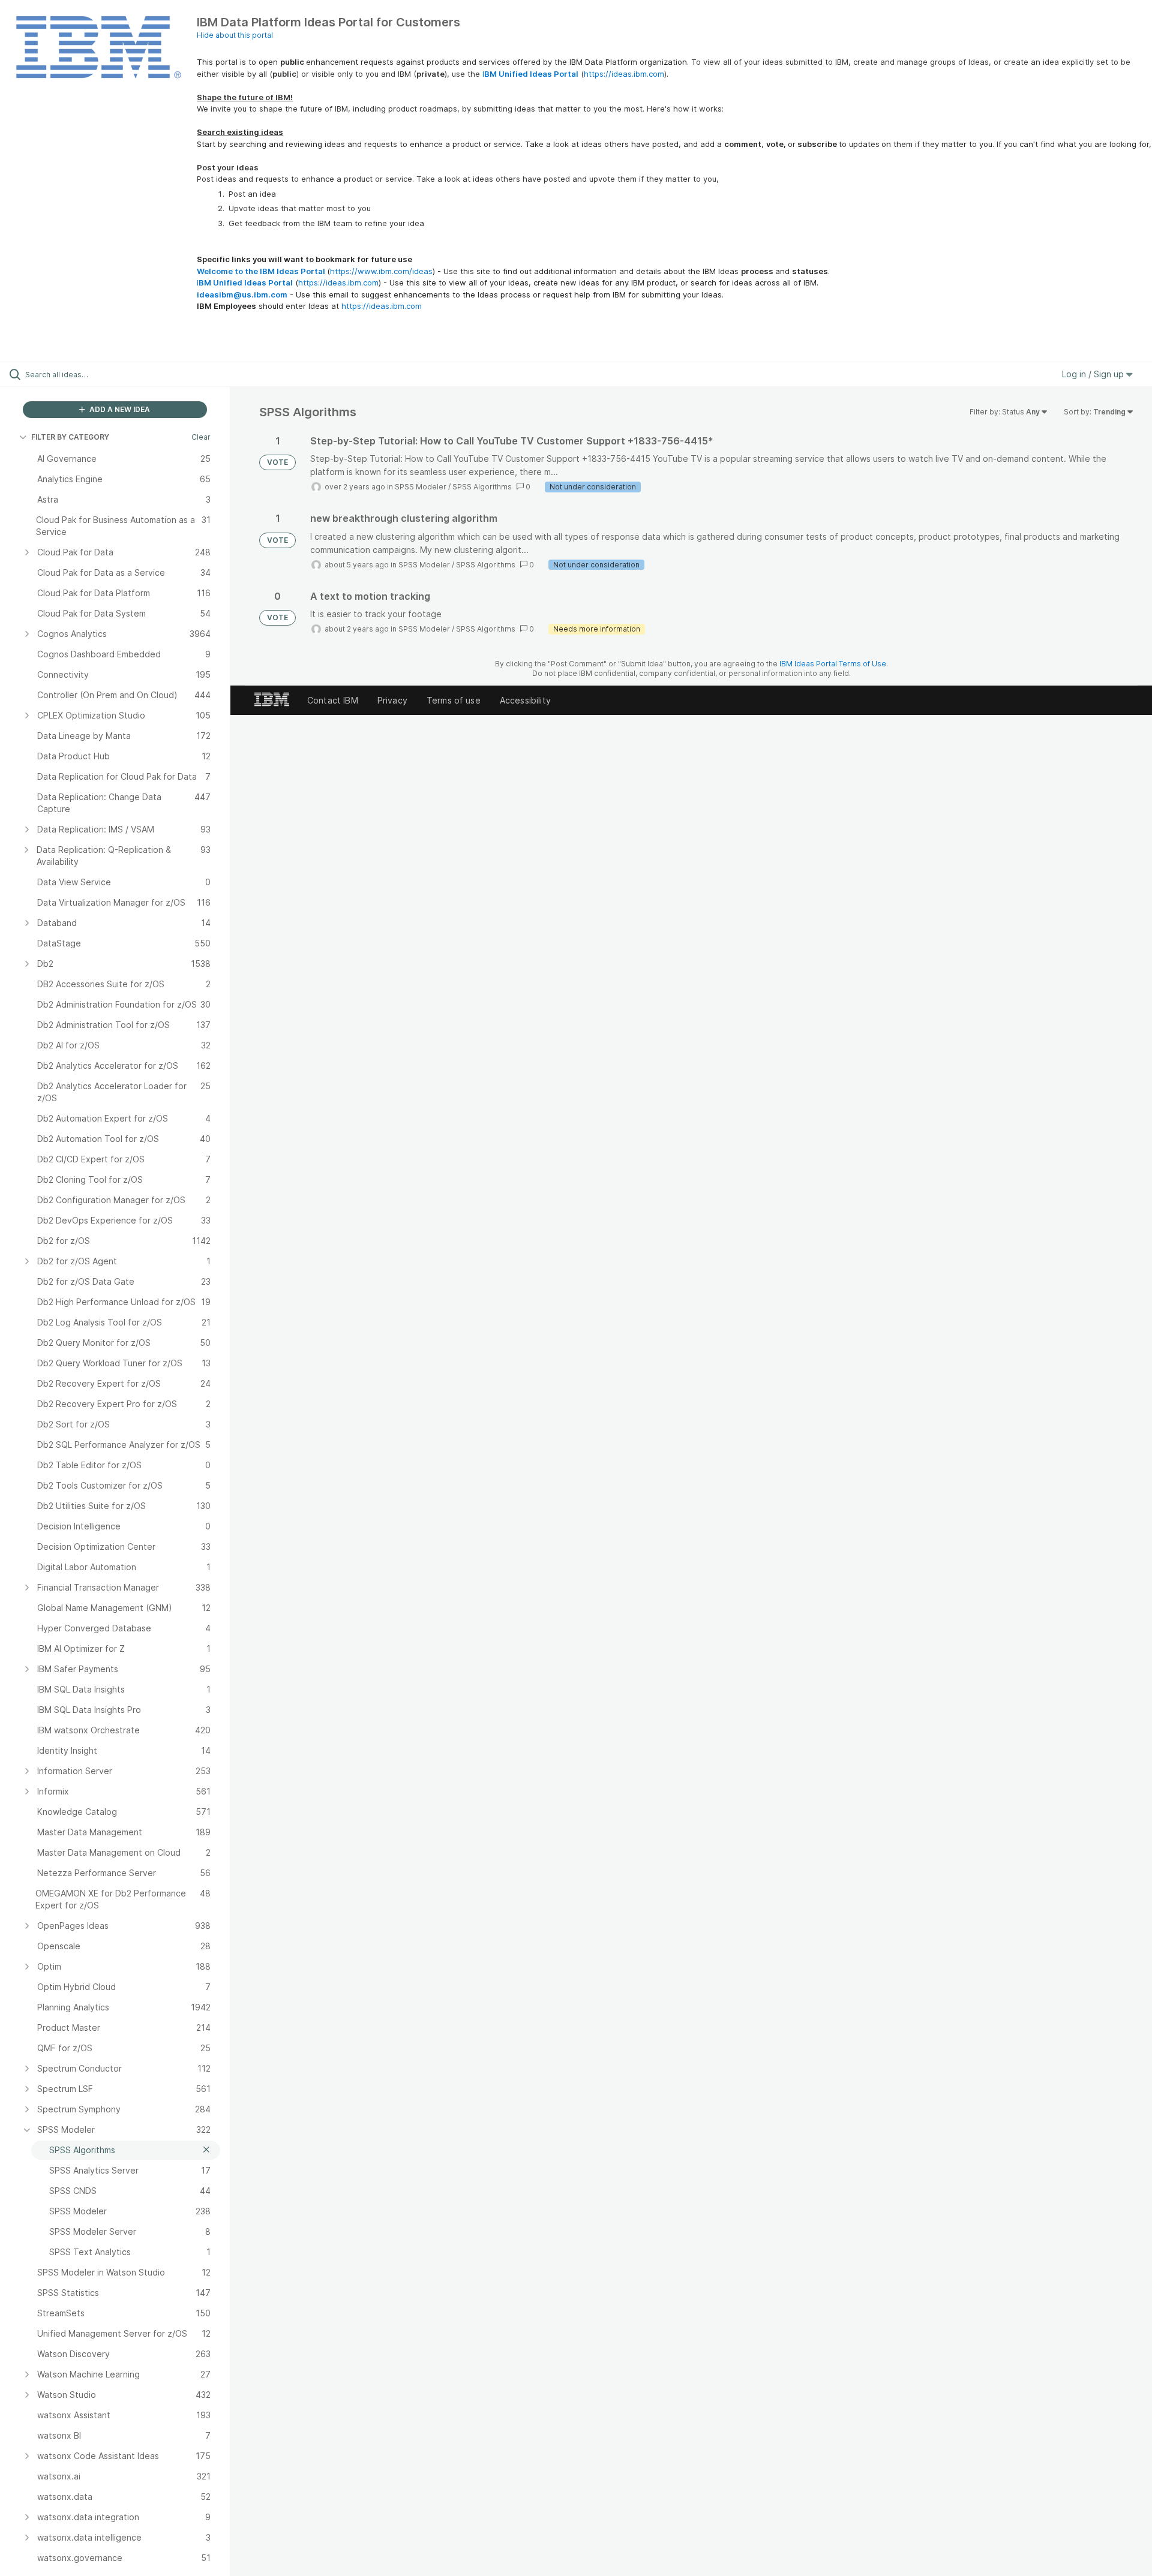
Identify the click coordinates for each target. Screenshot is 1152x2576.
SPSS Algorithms (482, 487)
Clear (201, 437)
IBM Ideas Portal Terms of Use (833, 664)
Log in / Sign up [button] (1094, 374)
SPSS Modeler (421, 487)
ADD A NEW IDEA (119, 409)
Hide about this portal (235, 35)
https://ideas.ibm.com (624, 74)
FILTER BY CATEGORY (70, 437)
